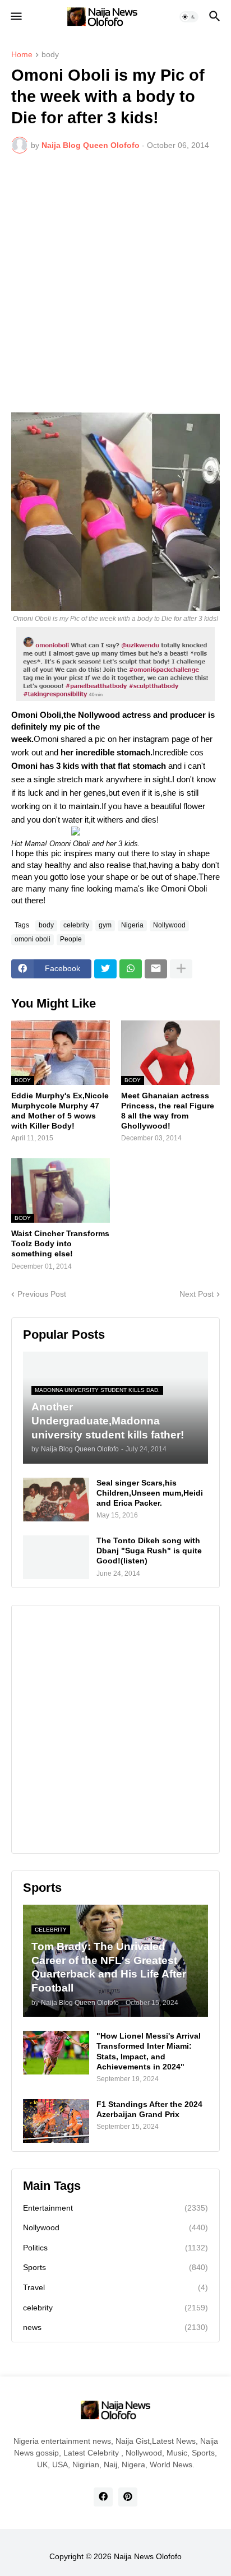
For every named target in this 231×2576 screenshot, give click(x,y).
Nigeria (132, 925)
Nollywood (169, 925)
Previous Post (42, 1294)
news (115, 2327)
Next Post (197, 1294)
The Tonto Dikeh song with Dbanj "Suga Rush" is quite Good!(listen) (149, 1551)
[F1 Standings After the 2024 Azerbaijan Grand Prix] (56, 2121)
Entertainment (115, 2208)
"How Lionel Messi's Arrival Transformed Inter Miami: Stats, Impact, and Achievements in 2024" (149, 2051)
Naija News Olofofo (148, 2556)
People (71, 939)
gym (105, 925)
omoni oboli (33, 939)
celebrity (76, 925)
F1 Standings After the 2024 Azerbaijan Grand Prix (149, 2109)
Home (22, 55)
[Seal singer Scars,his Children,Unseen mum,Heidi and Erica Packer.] (56, 1500)
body (50, 55)
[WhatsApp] (131, 969)
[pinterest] (128, 2497)
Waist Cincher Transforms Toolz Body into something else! (60, 1243)
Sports (115, 2267)
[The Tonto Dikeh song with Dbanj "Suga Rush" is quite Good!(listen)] (56, 1557)
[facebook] (103, 2497)
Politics (115, 2248)
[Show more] (181, 969)
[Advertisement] (115, 283)
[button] (15, 17)
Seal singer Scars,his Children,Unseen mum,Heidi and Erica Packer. (150, 1493)
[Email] (156, 969)
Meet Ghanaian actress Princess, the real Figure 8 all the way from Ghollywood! (168, 1111)
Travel (115, 2287)
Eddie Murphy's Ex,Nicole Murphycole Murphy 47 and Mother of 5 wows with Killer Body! (60, 1111)
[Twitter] (105, 969)
